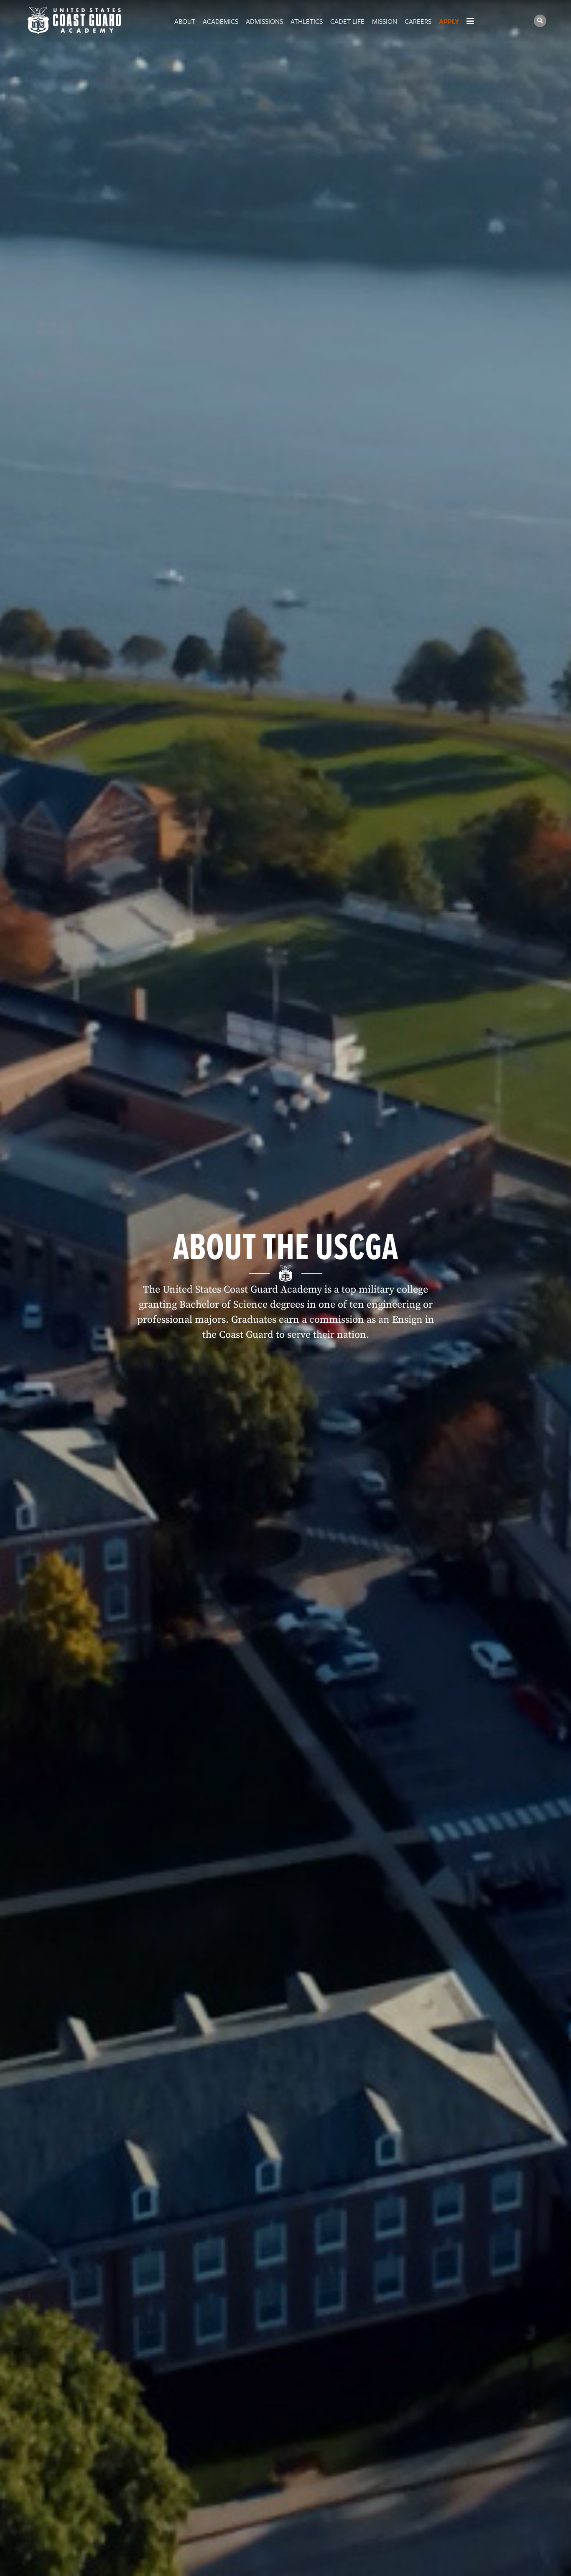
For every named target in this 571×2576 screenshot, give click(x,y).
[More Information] (476, 21)
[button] (540, 21)
